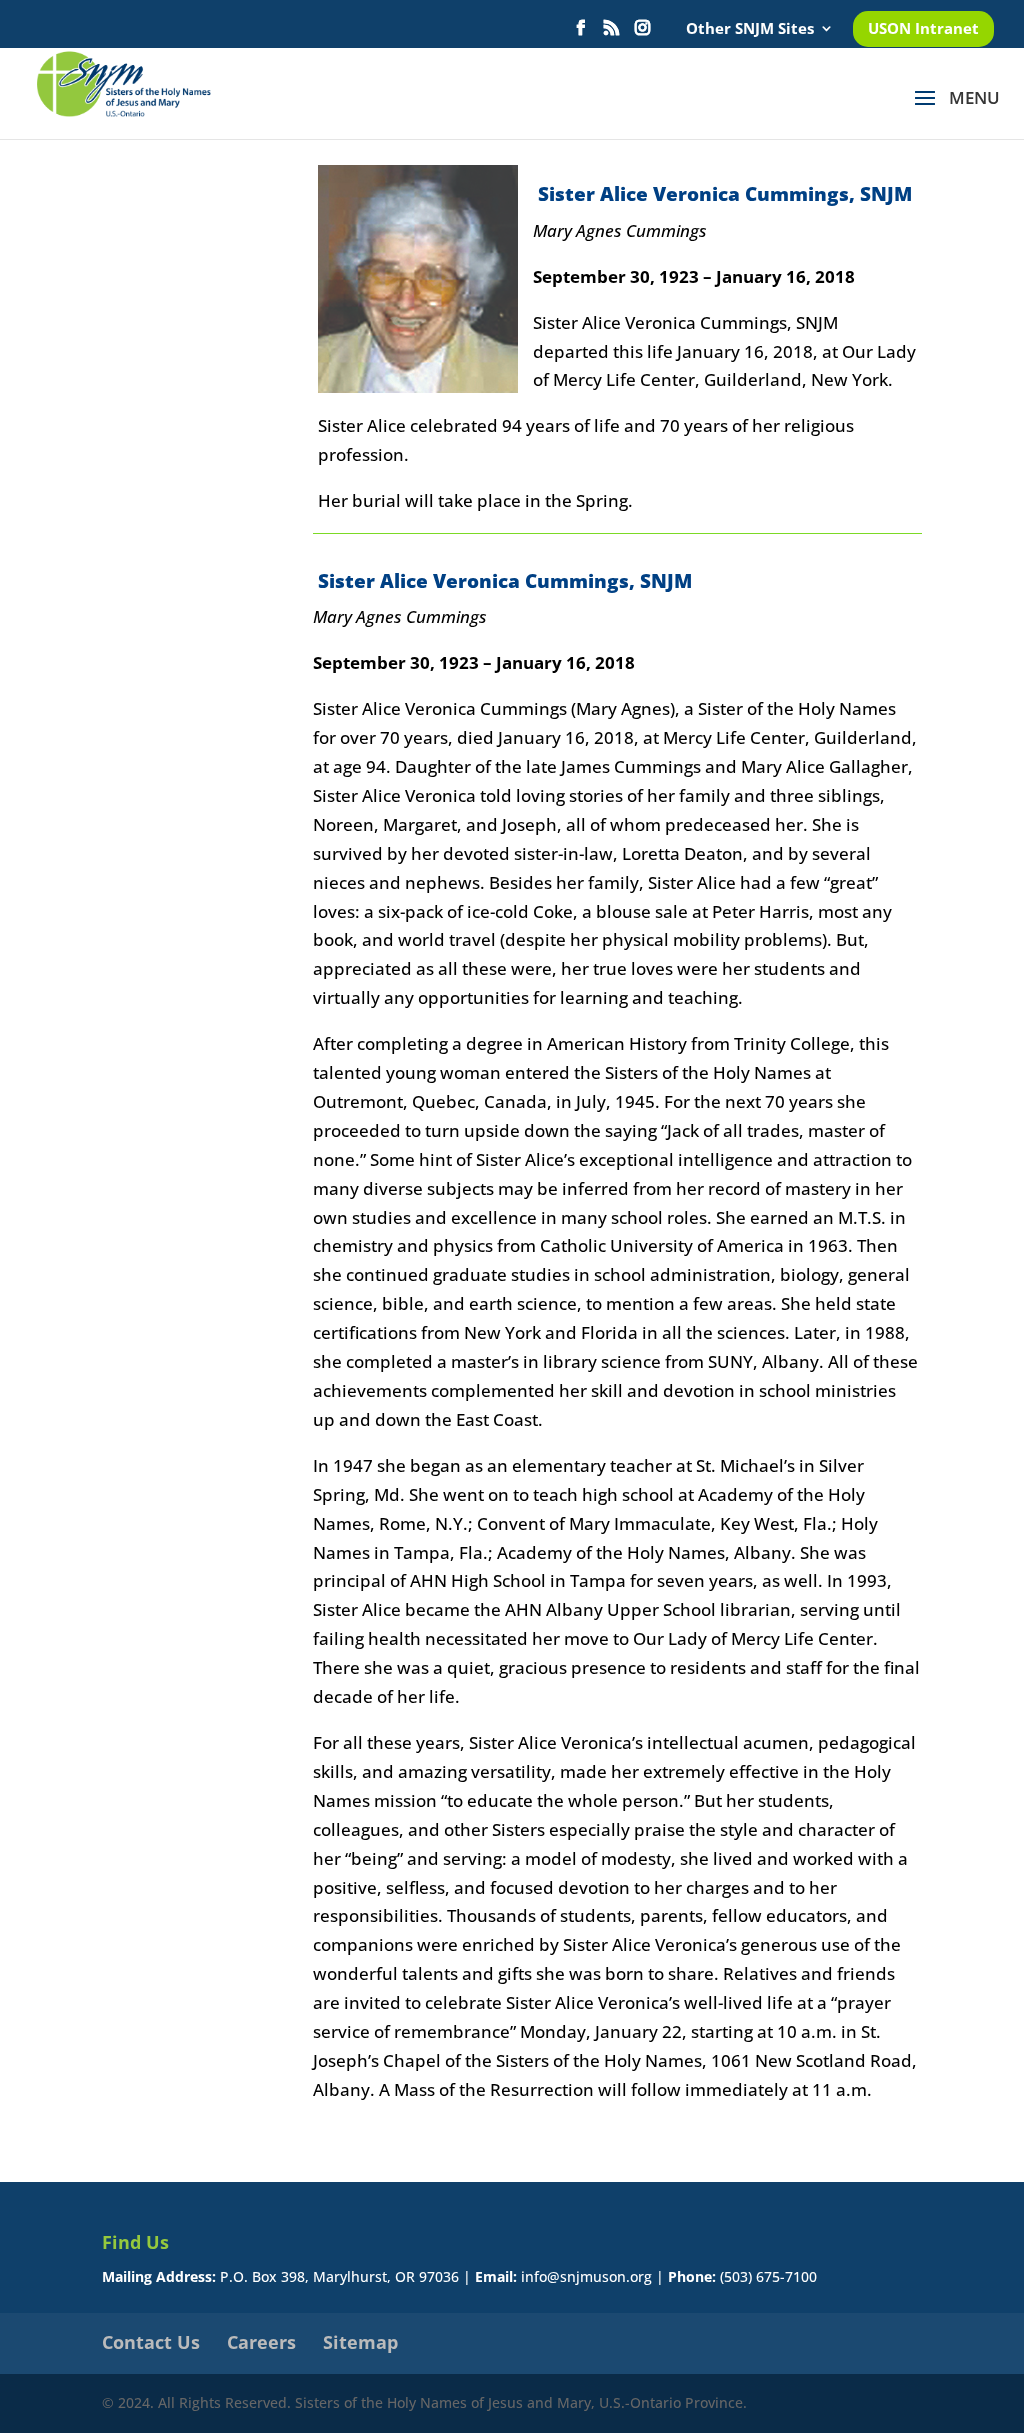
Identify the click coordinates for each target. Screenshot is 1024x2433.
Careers (261, 2342)
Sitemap (360, 2342)
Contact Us (151, 2342)
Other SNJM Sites (750, 29)
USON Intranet (923, 29)
